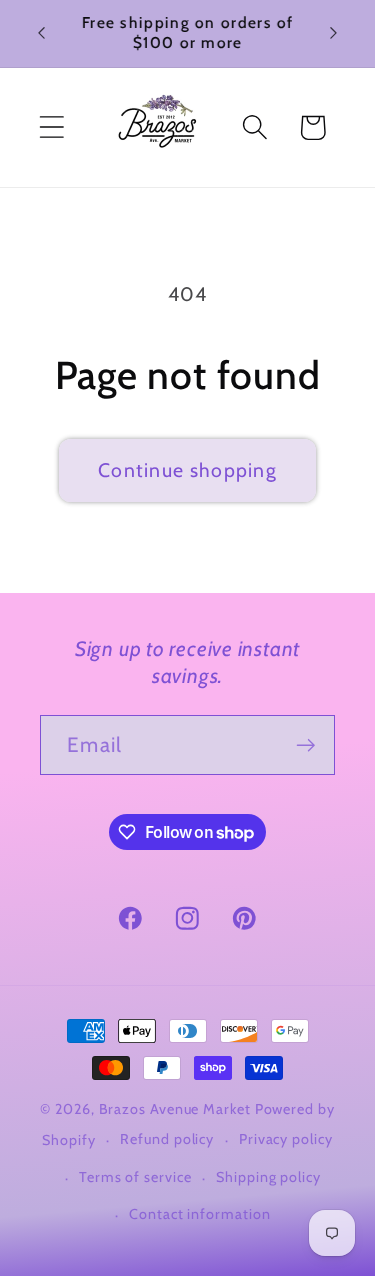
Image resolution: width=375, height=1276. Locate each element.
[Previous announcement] (42, 33)
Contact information (199, 1214)
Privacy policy (286, 1139)
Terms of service (135, 1177)
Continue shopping (187, 470)
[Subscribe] (305, 745)
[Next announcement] (334, 33)
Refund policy (167, 1139)
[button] (51, 127)
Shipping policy (268, 1177)
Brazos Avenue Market (177, 1109)
